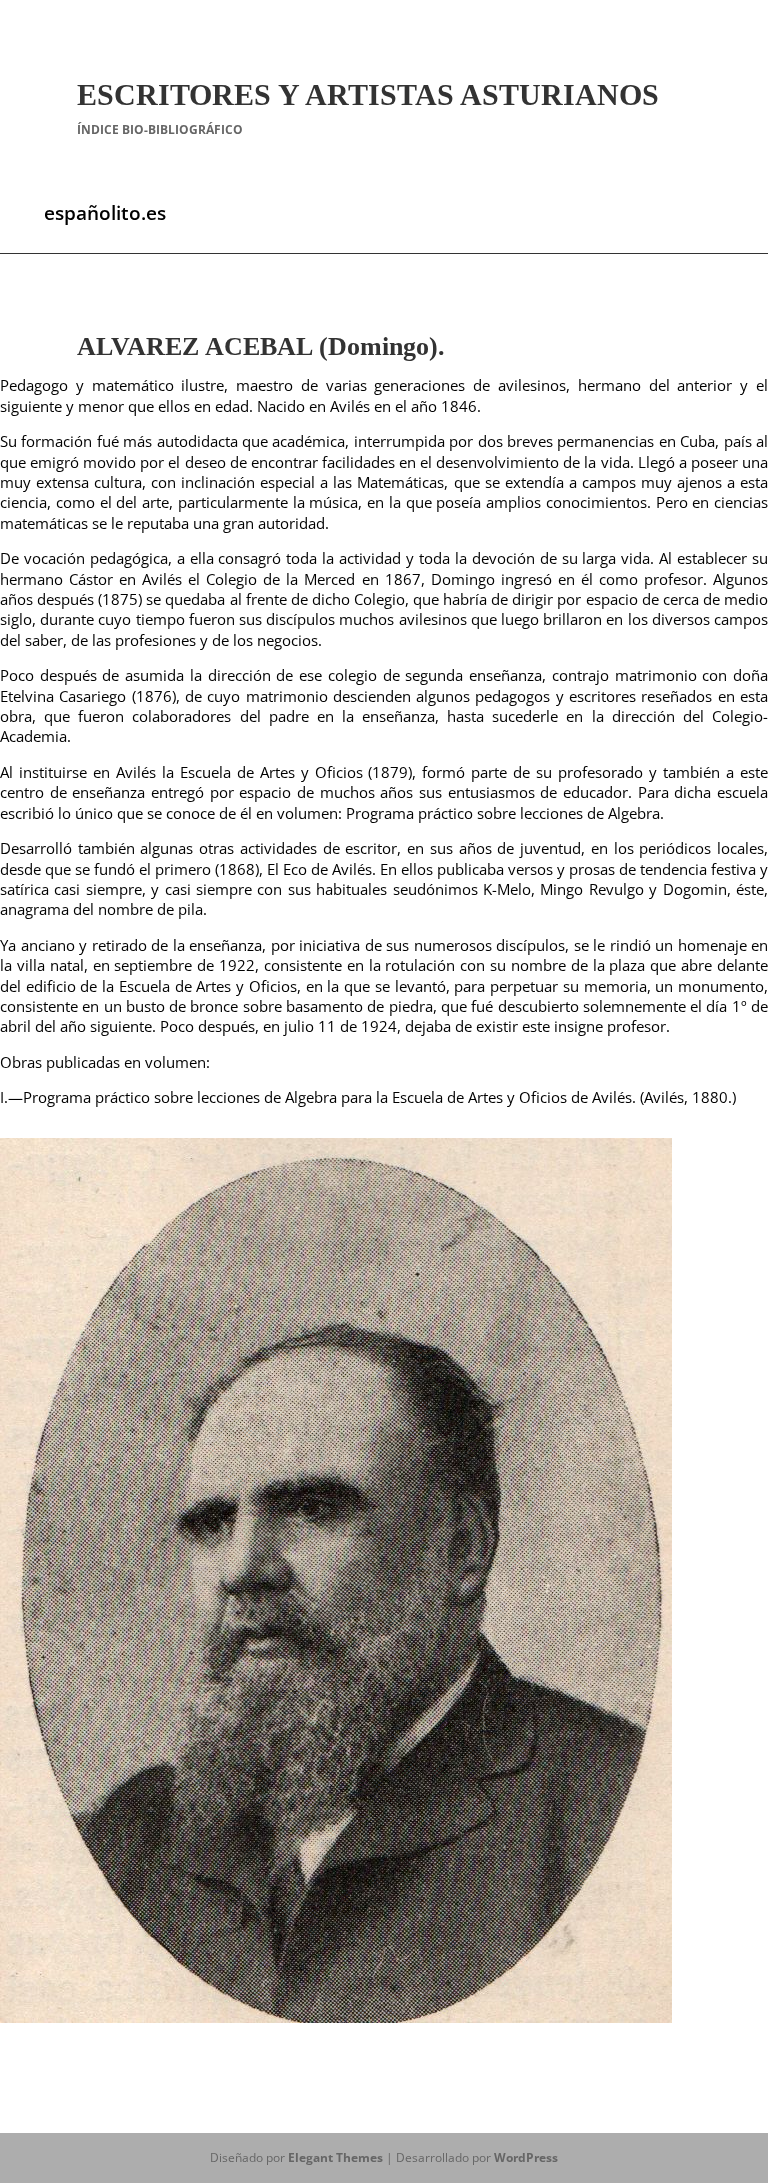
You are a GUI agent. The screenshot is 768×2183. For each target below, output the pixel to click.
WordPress (526, 2157)
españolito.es (105, 213)
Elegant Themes (335, 2157)
